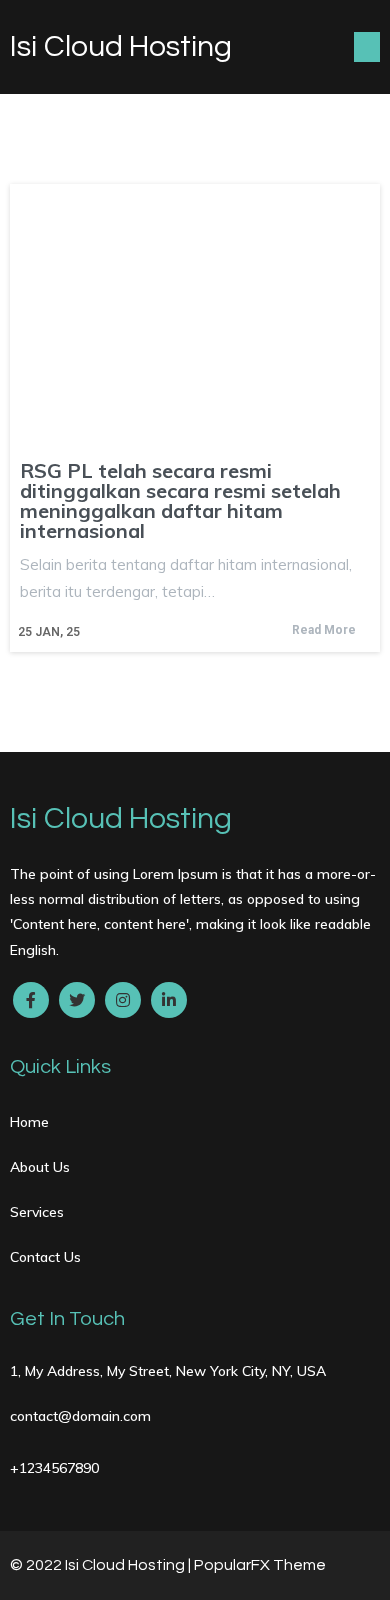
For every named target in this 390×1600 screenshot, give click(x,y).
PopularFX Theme (260, 1565)
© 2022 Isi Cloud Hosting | (102, 1565)
